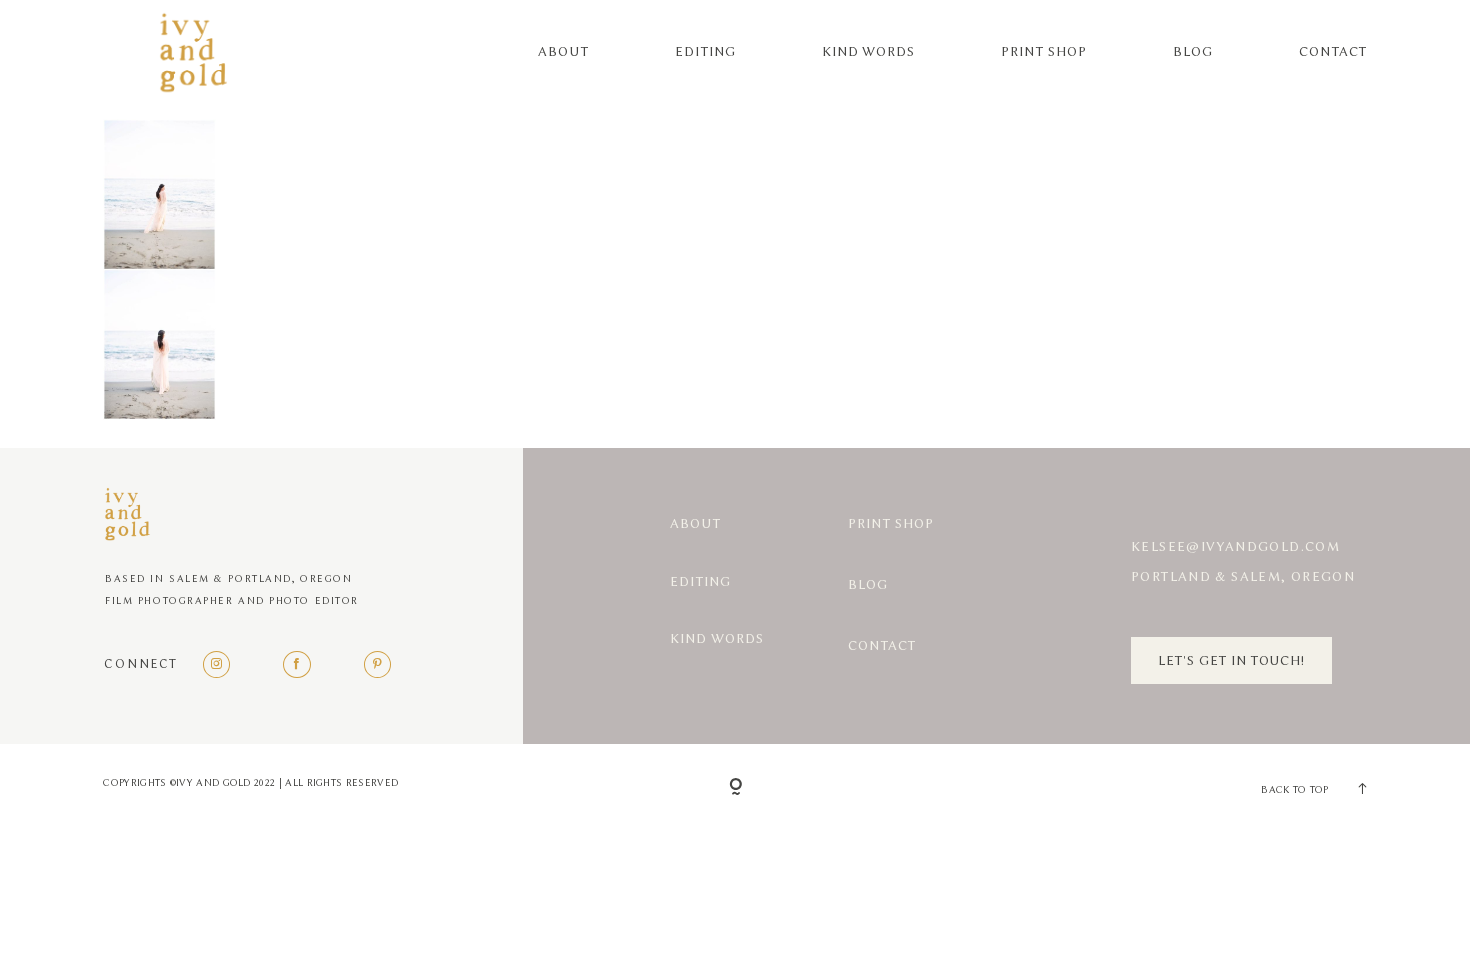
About (563, 51)
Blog (1193, 51)
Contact (1333, 51)
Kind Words (869, 51)
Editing (705, 51)
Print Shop (1044, 51)
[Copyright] (735, 787)
